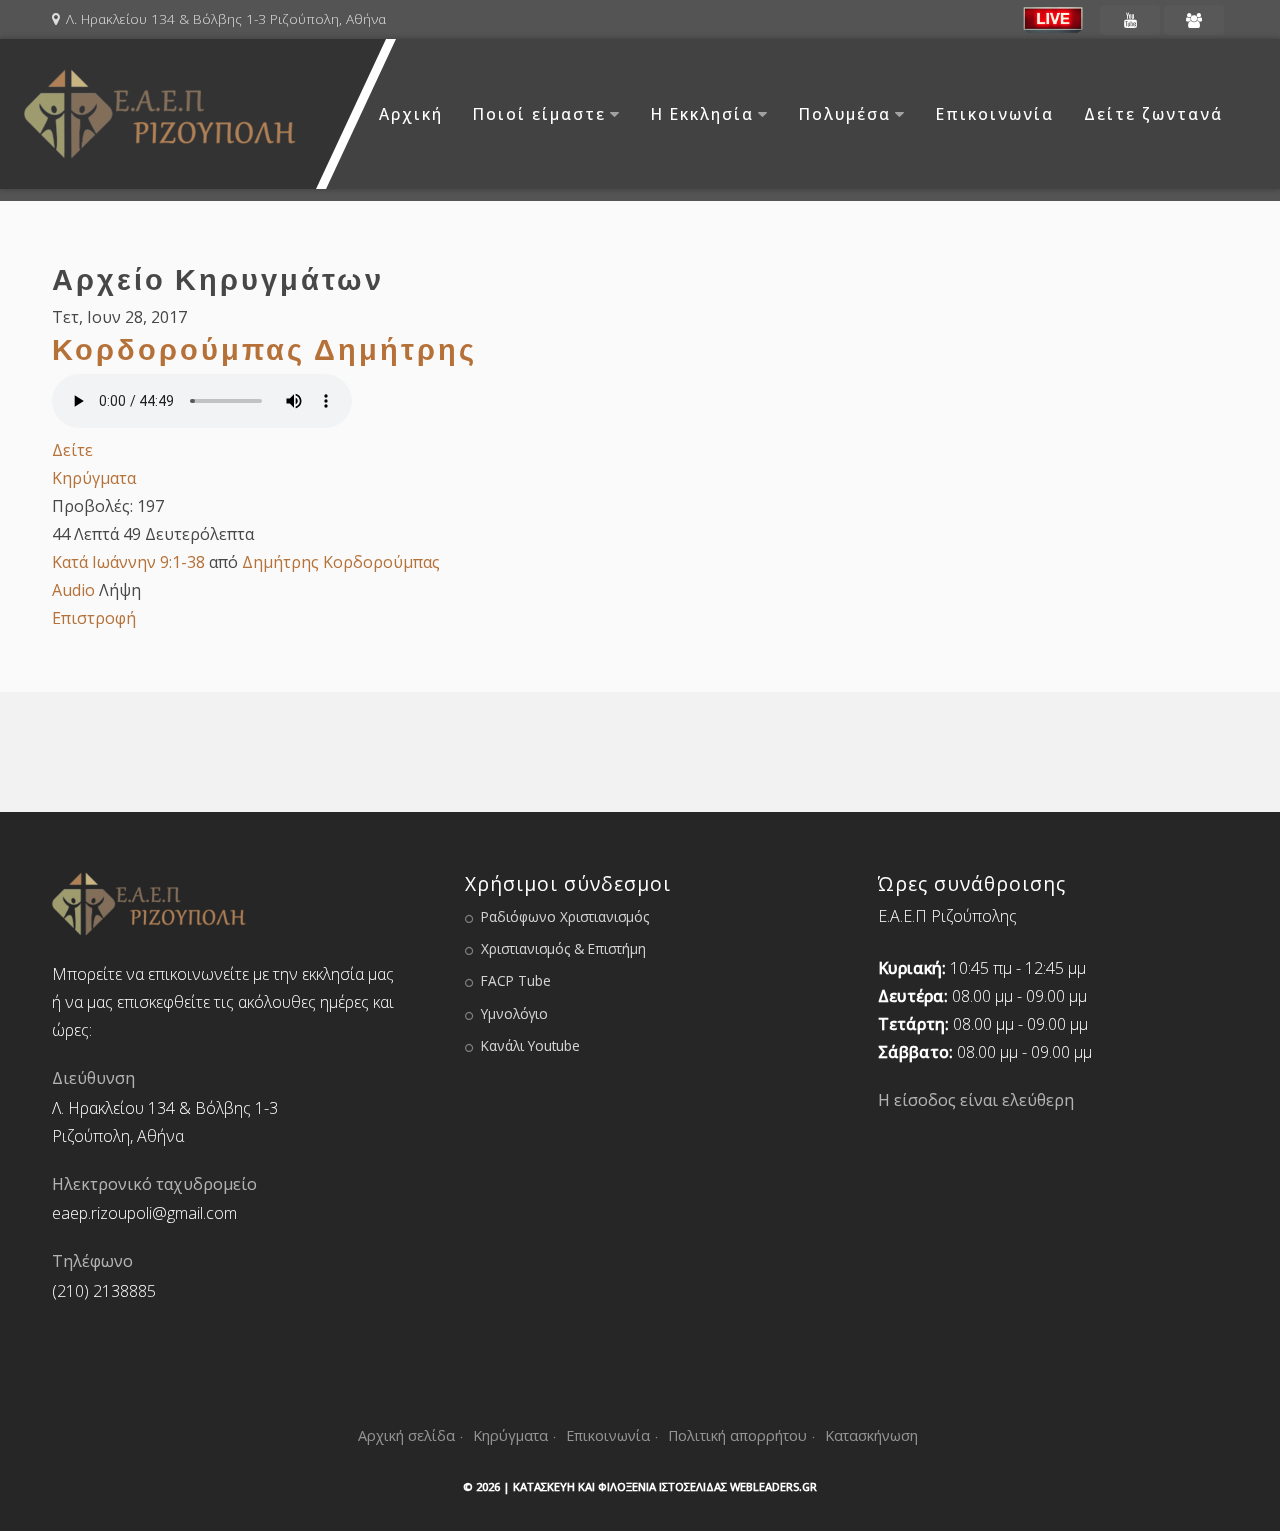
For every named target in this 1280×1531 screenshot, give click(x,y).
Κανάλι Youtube (530, 1045)
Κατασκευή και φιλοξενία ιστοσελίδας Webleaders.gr (665, 1486)
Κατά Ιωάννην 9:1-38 (128, 562)
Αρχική (411, 114)
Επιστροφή (94, 618)
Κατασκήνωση (871, 1435)
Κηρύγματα (94, 478)
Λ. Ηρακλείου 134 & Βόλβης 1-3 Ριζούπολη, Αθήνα (226, 18)
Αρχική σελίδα (406, 1435)
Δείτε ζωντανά (1153, 114)
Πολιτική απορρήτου (737, 1435)
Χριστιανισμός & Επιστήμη (563, 948)
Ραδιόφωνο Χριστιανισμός (565, 916)
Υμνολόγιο (514, 1013)
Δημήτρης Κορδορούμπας (341, 562)
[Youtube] (1130, 20)
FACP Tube (516, 980)
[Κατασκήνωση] (1194, 20)
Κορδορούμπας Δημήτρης (264, 349)
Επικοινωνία (995, 114)
